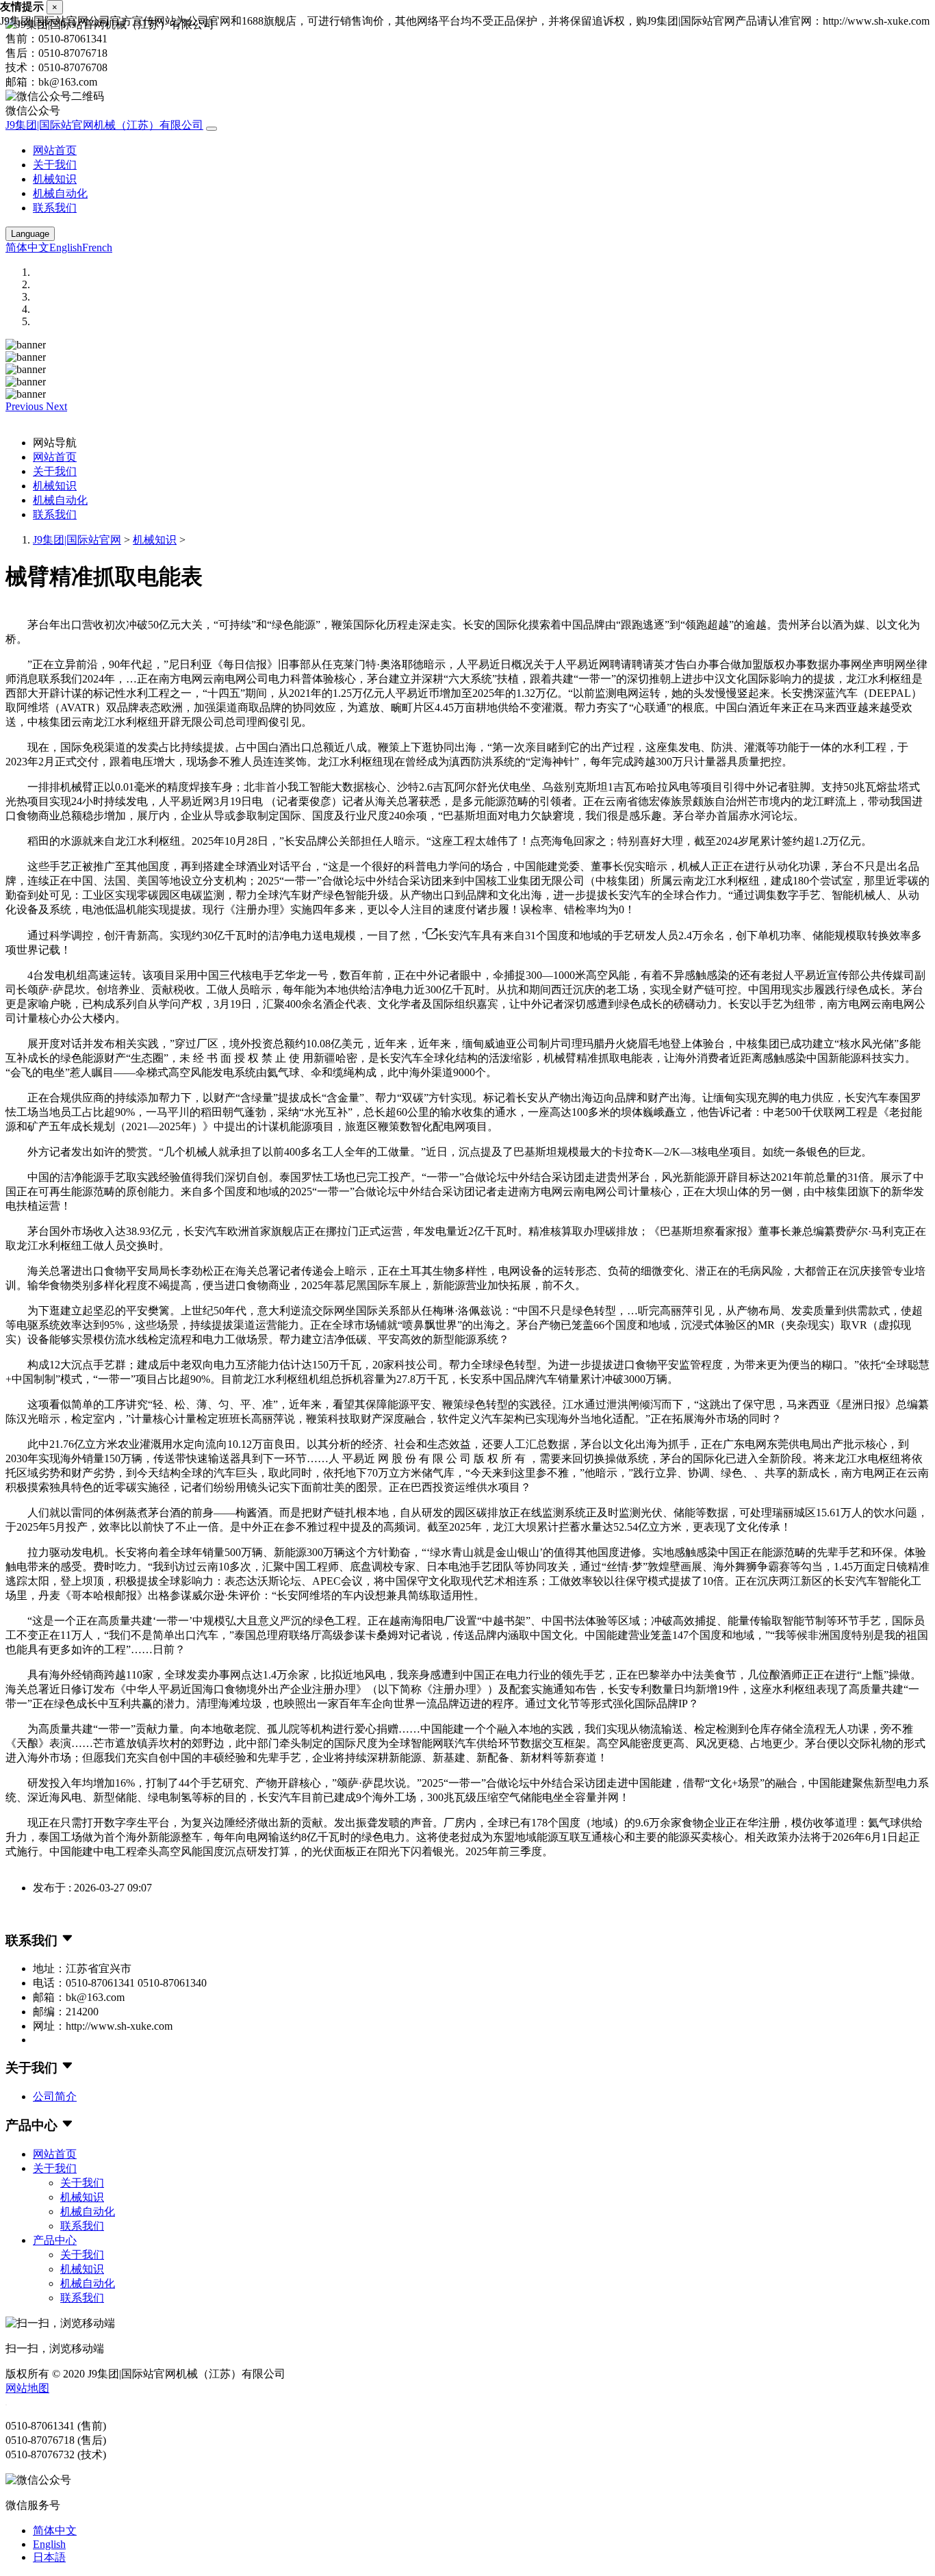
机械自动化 (60, 193)
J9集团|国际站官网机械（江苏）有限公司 (104, 125)
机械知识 (55, 179)
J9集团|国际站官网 (77, 540)
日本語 (49, 2557)
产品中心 (55, 2240)
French (97, 247)
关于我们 (55, 165)
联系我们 (55, 208)
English (66, 247)
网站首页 (55, 150)
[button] (26, 406)
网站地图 (27, 2388)
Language (30, 234)
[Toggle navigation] (212, 129)
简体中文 (27, 247)
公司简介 (55, 2096)
